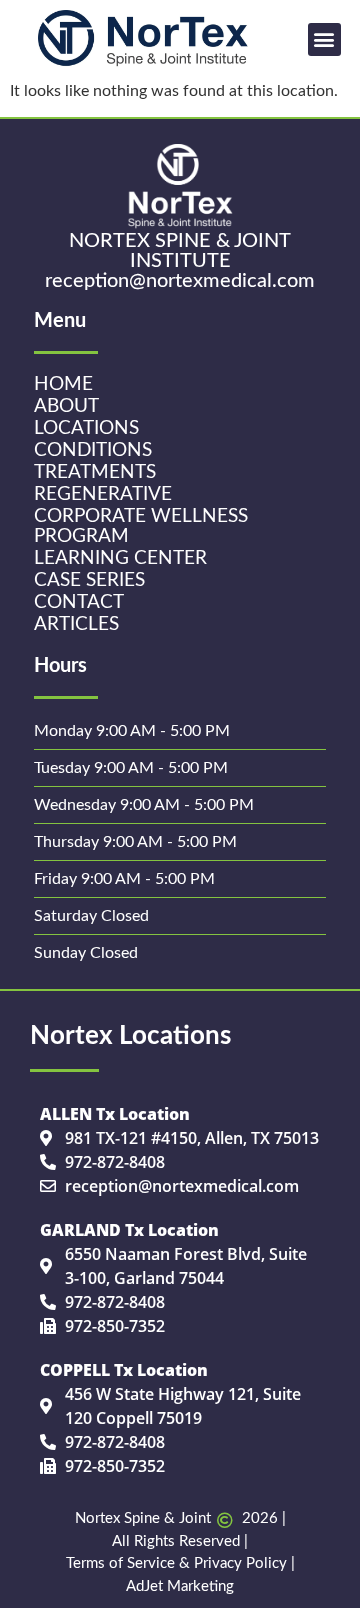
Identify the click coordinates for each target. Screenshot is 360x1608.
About (66, 406)
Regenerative (103, 494)
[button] (324, 39)
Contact (79, 602)
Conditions (93, 450)
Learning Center (120, 558)
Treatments (95, 472)
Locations (86, 428)
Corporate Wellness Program (141, 526)
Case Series (89, 580)
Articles (76, 624)
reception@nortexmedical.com (180, 281)
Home (63, 384)
